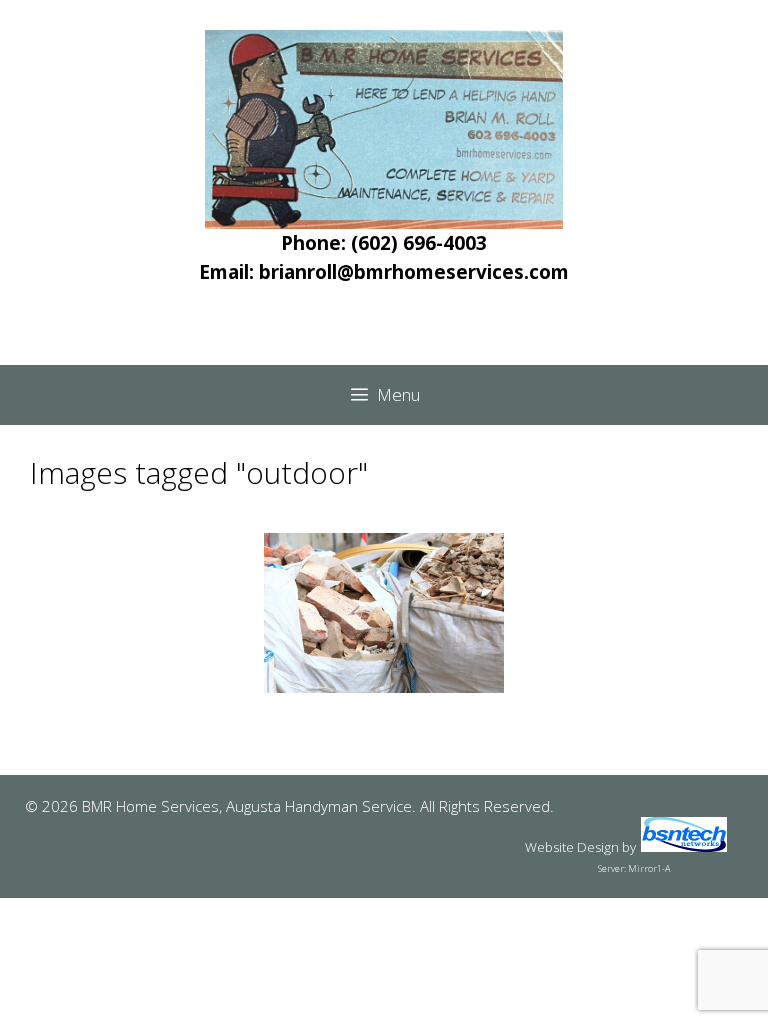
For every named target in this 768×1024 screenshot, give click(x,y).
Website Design (572, 847)
